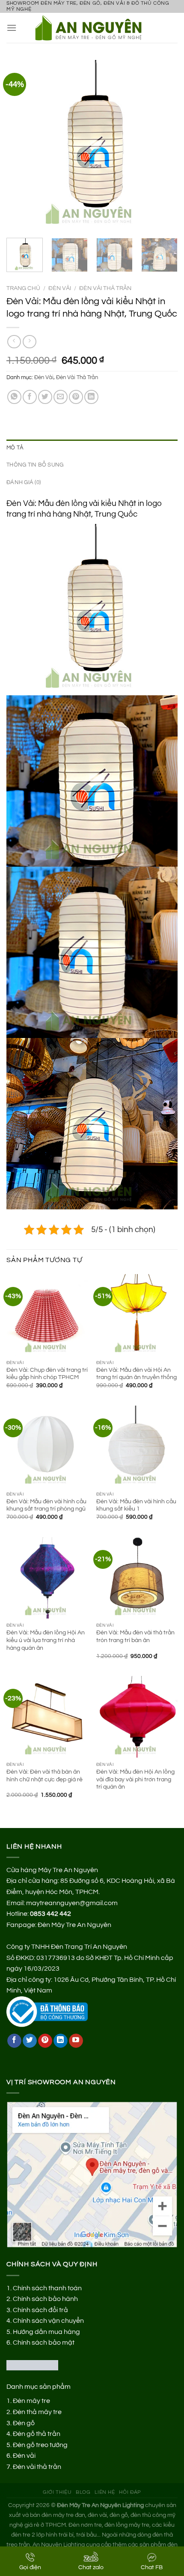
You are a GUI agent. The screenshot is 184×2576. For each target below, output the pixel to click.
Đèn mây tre (31, 2401)
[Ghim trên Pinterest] (76, 397)
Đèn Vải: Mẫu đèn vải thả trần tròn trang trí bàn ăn (135, 1637)
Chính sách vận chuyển (48, 2321)
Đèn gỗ (24, 2423)
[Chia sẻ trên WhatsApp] (14, 397)
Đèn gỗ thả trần (37, 2434)
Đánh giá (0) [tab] (24, 483)
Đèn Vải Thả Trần (105, 288)
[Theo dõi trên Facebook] (14, 2041)
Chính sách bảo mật (44, 2343)
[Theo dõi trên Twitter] (30, 2041)
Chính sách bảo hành (45, 2299)
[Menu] (12, 28)
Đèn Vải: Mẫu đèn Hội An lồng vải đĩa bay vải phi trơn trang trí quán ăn (135, 1779)
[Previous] (21, 146)
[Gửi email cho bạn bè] (61, 397)
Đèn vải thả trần (37, 2467)
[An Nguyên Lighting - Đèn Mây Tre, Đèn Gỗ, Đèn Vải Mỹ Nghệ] (92, 28)
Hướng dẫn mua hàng (46, 2332)
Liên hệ (105, 2492)
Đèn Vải (60, 288)
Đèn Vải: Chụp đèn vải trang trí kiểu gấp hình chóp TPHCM (47, 1374)
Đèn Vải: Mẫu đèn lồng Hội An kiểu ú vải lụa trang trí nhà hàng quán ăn (46, 1640)
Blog (83, 2492)
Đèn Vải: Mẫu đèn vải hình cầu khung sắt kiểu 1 (136, 1505)
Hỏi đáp (130, 2492)
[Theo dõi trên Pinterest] (45, 2041)
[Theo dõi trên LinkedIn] (61, 2041)
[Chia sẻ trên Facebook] (30, 397)
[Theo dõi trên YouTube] (76, 2041)
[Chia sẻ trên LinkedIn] (91, 397)
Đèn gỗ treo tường (40, 2445)
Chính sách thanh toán (47, 2288)
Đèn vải (24, 2456)
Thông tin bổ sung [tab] (35, 465)
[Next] (163, 146)
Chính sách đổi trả (40, 2310)
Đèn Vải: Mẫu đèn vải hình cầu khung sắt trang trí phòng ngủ (46, 1505)
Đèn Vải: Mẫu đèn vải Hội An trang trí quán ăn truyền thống (137, 1374)
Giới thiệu (57, 2492)
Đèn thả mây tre (37, 2412)
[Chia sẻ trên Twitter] (45, 397)
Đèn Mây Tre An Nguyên (74, 1925)
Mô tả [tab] (15, 448)
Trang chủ (23, 288)
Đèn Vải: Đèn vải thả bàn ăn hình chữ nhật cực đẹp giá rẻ (45, 1776)
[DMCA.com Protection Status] (32, 2365)
